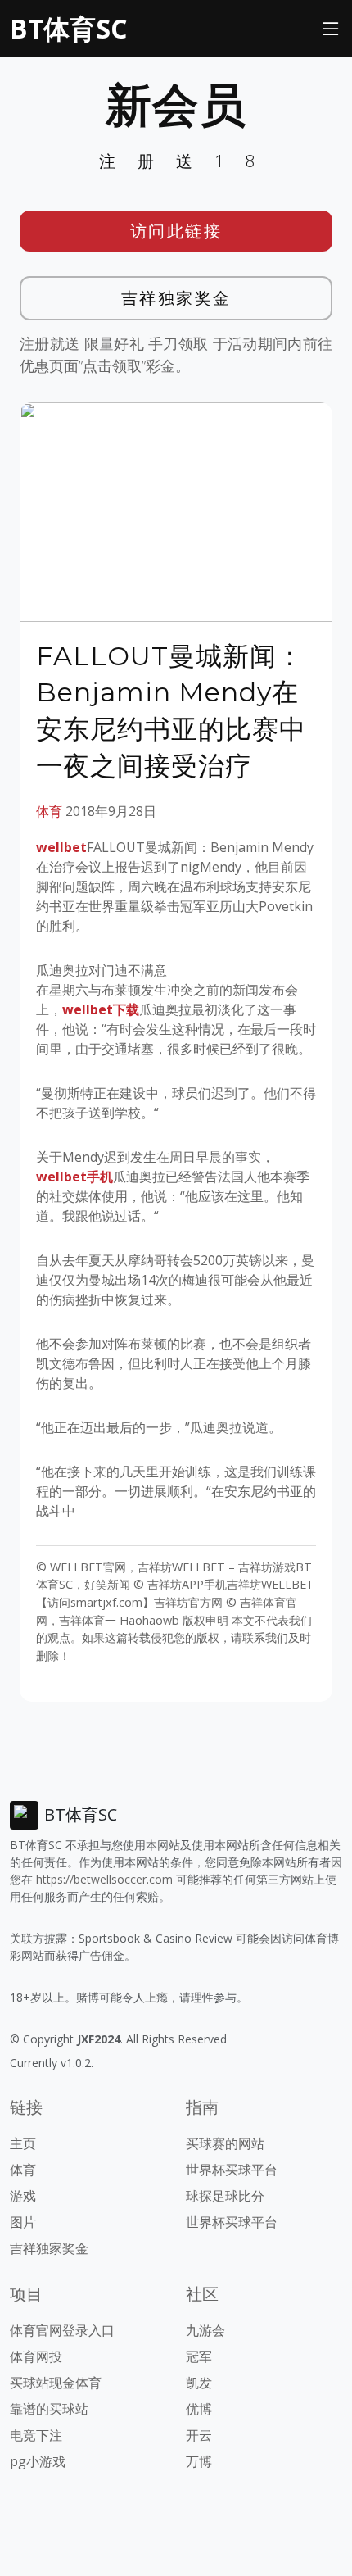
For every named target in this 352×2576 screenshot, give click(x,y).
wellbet (61, 847)
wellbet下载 (101, 1009)
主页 (23, 2143)
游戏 (23, 2196)
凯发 (199, 2383)
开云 (199, 2435)
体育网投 (36, 2356)
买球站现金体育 (56, 2383)
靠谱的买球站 (49, 2409)
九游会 (205, 2330)
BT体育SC (68, 28)
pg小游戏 (38, 2461)
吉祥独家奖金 (176, 298)
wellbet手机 (74, 1177)
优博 (199, 2409)
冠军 (199, 2356)
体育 (49, 811)
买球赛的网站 (225, 2143)
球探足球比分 (225, 2196)
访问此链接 (176, 231)
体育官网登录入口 (62, 2330)
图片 (23, 2222)
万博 (199, 2461)
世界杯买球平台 (232, 2170)
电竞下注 (36, 2435)
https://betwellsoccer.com (104, 1879)
